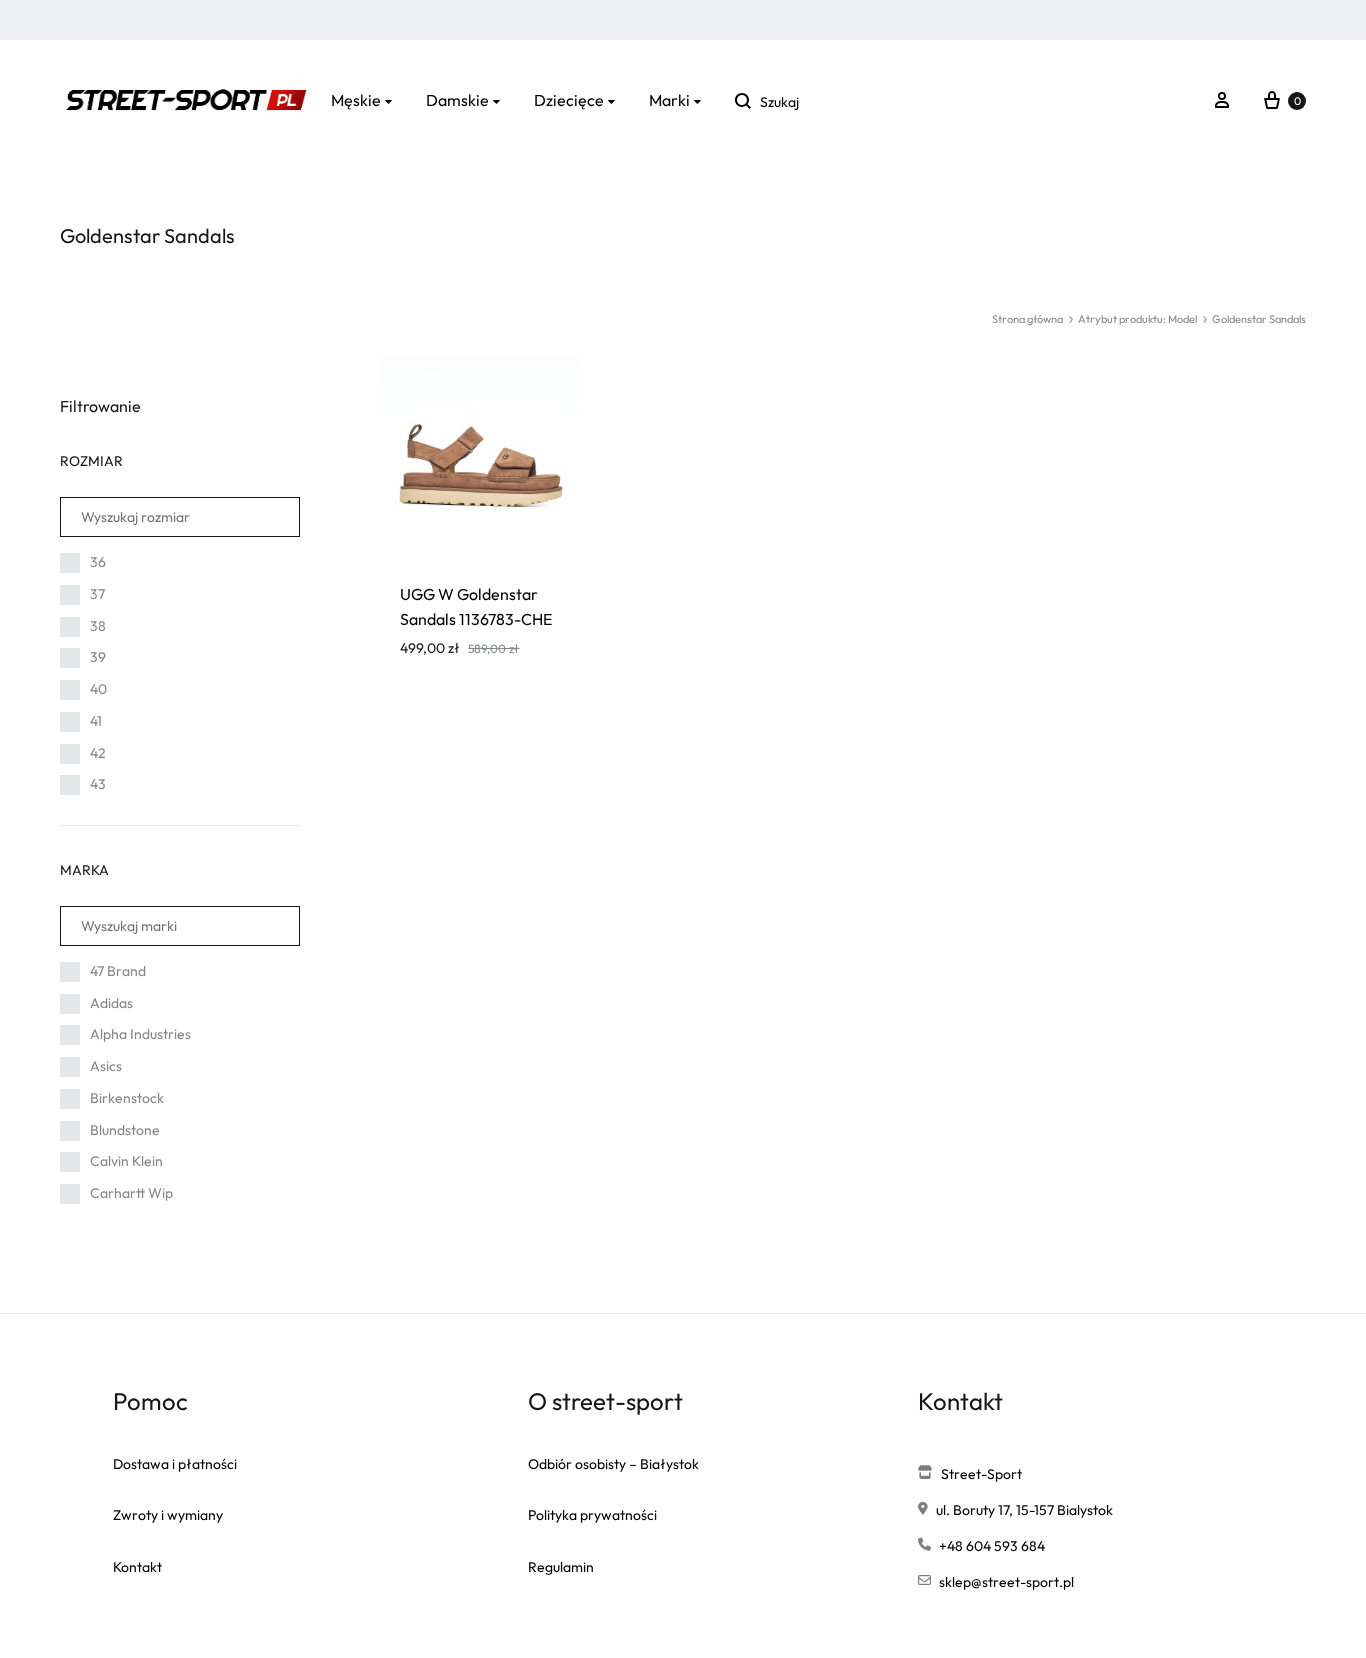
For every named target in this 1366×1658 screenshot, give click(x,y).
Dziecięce (569, 100)
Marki (669, 100)
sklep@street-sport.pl (1006, 1582)
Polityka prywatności (592, 1515)
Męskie (356, 100)
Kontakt (137, 1567)
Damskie (457, 100)
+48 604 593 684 (992, 1546)
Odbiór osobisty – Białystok (613, 1464)
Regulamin (561, 1567)
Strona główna (1027, 319)
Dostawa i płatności (175, 1464)
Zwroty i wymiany (168, 1515)
